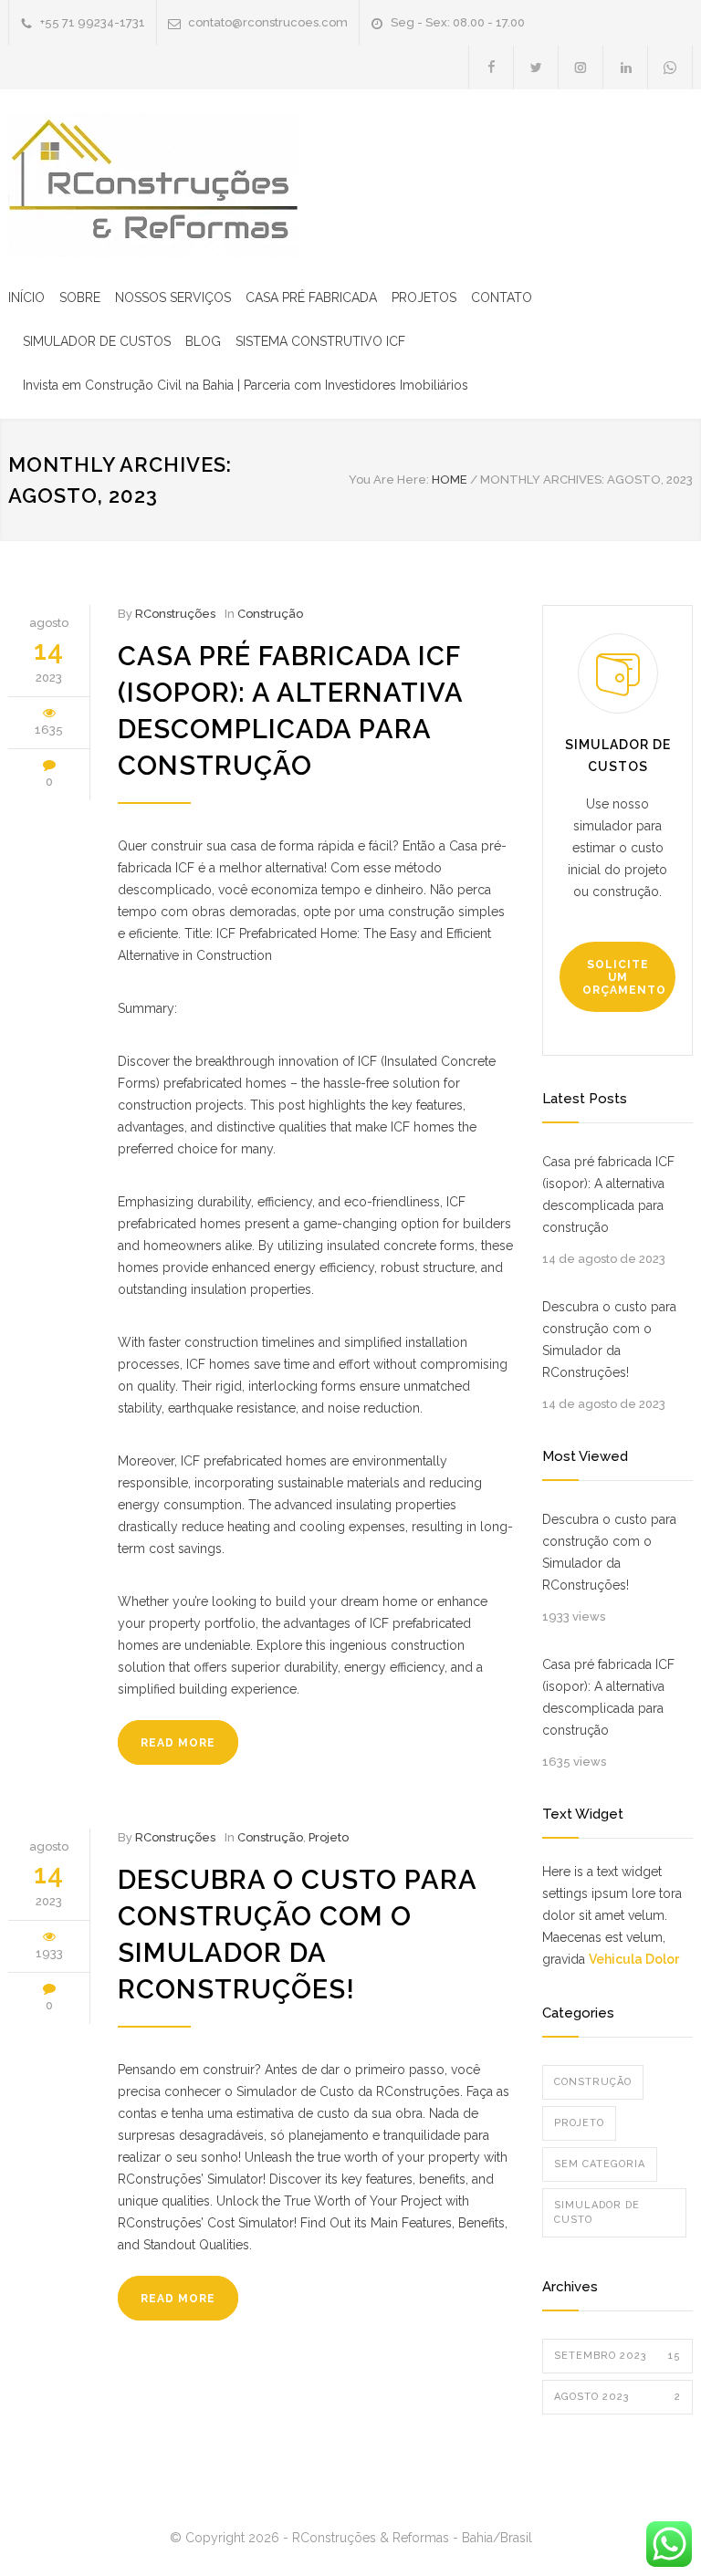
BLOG (203, 341)
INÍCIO (26, 297)
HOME (450, 480)
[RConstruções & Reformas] (154, 185)
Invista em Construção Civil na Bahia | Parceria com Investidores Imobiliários (246, 385)
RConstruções (175, 614)
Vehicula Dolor (634, 1959)
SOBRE (80, 297)
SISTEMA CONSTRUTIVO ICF (320, 341)
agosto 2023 (617, 2397)
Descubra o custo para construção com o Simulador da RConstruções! (609, 1340)
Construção (270, 614)
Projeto (329, 1837)
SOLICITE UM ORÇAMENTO (624, 977)
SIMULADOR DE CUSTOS (97, 341)
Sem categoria (600, 2164)
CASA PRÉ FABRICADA (311, 297)
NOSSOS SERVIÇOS (173, 297)
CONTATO (502, 297)
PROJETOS (424, 297)
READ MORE (178, 1743)
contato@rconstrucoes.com (268, 22)
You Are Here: (389, 480)
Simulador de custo (597, 2212)
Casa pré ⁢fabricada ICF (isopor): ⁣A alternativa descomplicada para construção (608, 1194)
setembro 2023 (617, 2356)
